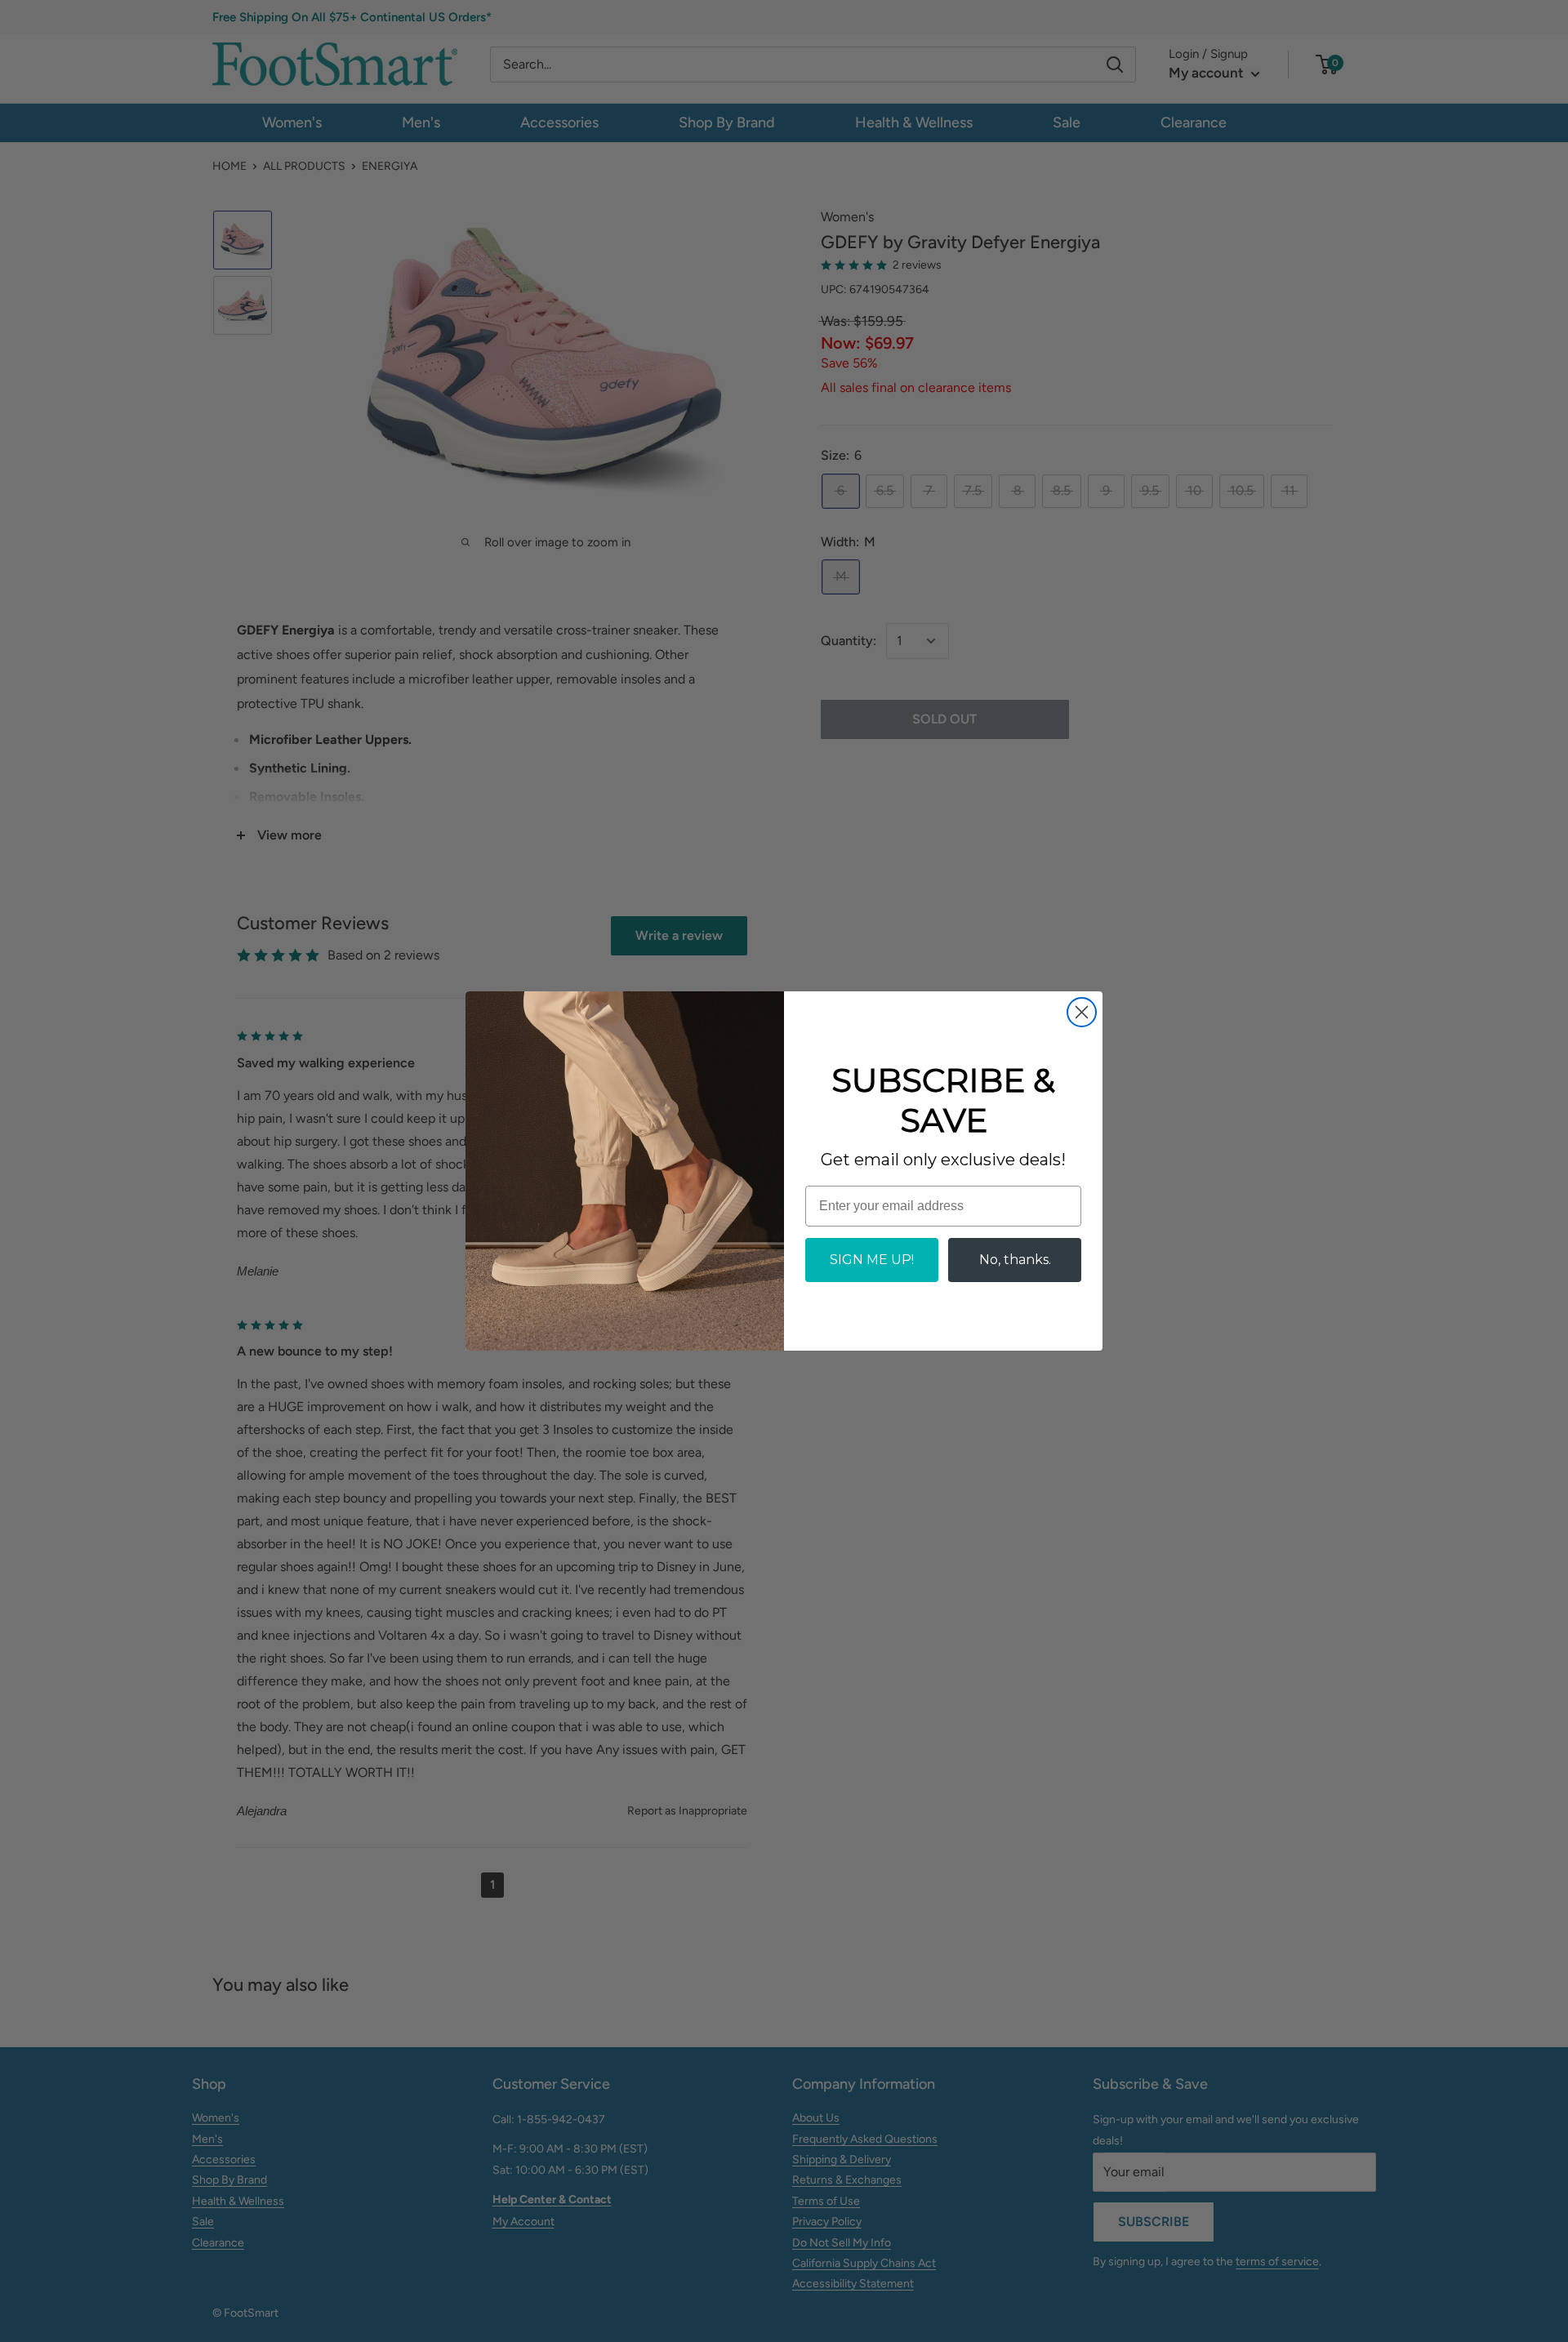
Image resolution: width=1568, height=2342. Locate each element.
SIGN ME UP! (872, 1260)
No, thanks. (1015, 1260)
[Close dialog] (1082, 1012)
